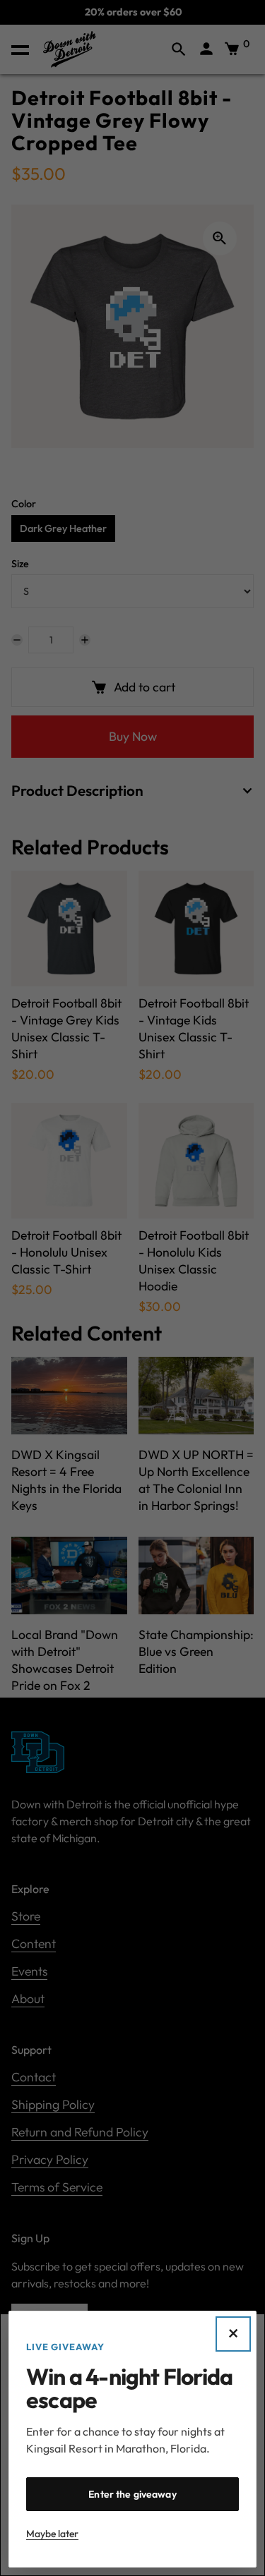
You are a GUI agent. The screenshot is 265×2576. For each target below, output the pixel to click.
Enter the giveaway (132, 2494)
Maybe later (52, 2534)
